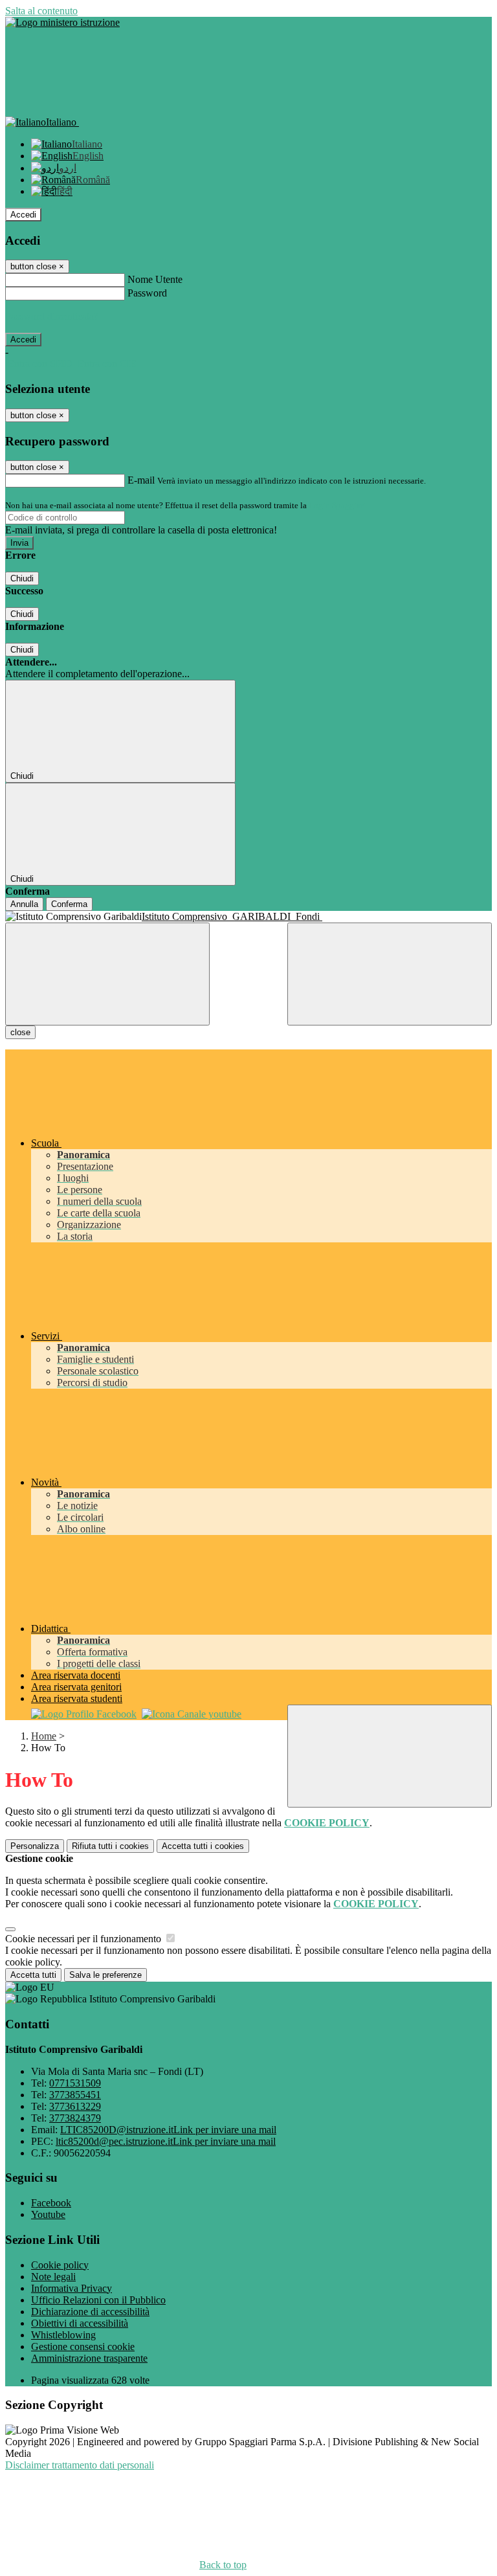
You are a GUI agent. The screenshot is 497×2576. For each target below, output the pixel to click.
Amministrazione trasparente (89, 2358)
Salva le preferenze (105, 1975)
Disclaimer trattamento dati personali (80, 2465)
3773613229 (75, 2106)
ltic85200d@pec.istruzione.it (166, 2141)
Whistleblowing (63, 2335)
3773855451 (75, 2095)
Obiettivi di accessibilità (80, 2323)
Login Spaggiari (337, 505)
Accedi (23, 215)
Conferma (69, 904)
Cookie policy (60, 2265)
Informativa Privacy (72, 2288)
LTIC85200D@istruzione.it (168, 2130)
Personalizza (35, 1846)
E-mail (141, 480)
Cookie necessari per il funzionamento (84, 1939)
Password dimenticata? (52, 316)
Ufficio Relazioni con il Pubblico (98, 2300)
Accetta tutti (203, 1846)
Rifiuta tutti (110, 1846)
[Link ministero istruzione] (62, 22)
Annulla (24, 904)
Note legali (53, 2277)
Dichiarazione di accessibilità (90, 2312)
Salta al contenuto (41, 11)
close (20, 1032)
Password (147, 293)
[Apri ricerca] (390, 974)
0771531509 (75, 2083)
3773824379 (75, 2118)
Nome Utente (155, 279)
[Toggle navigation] (107, 974)
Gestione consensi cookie (83, 2346)
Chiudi (22, 578)
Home (44, 1736)
